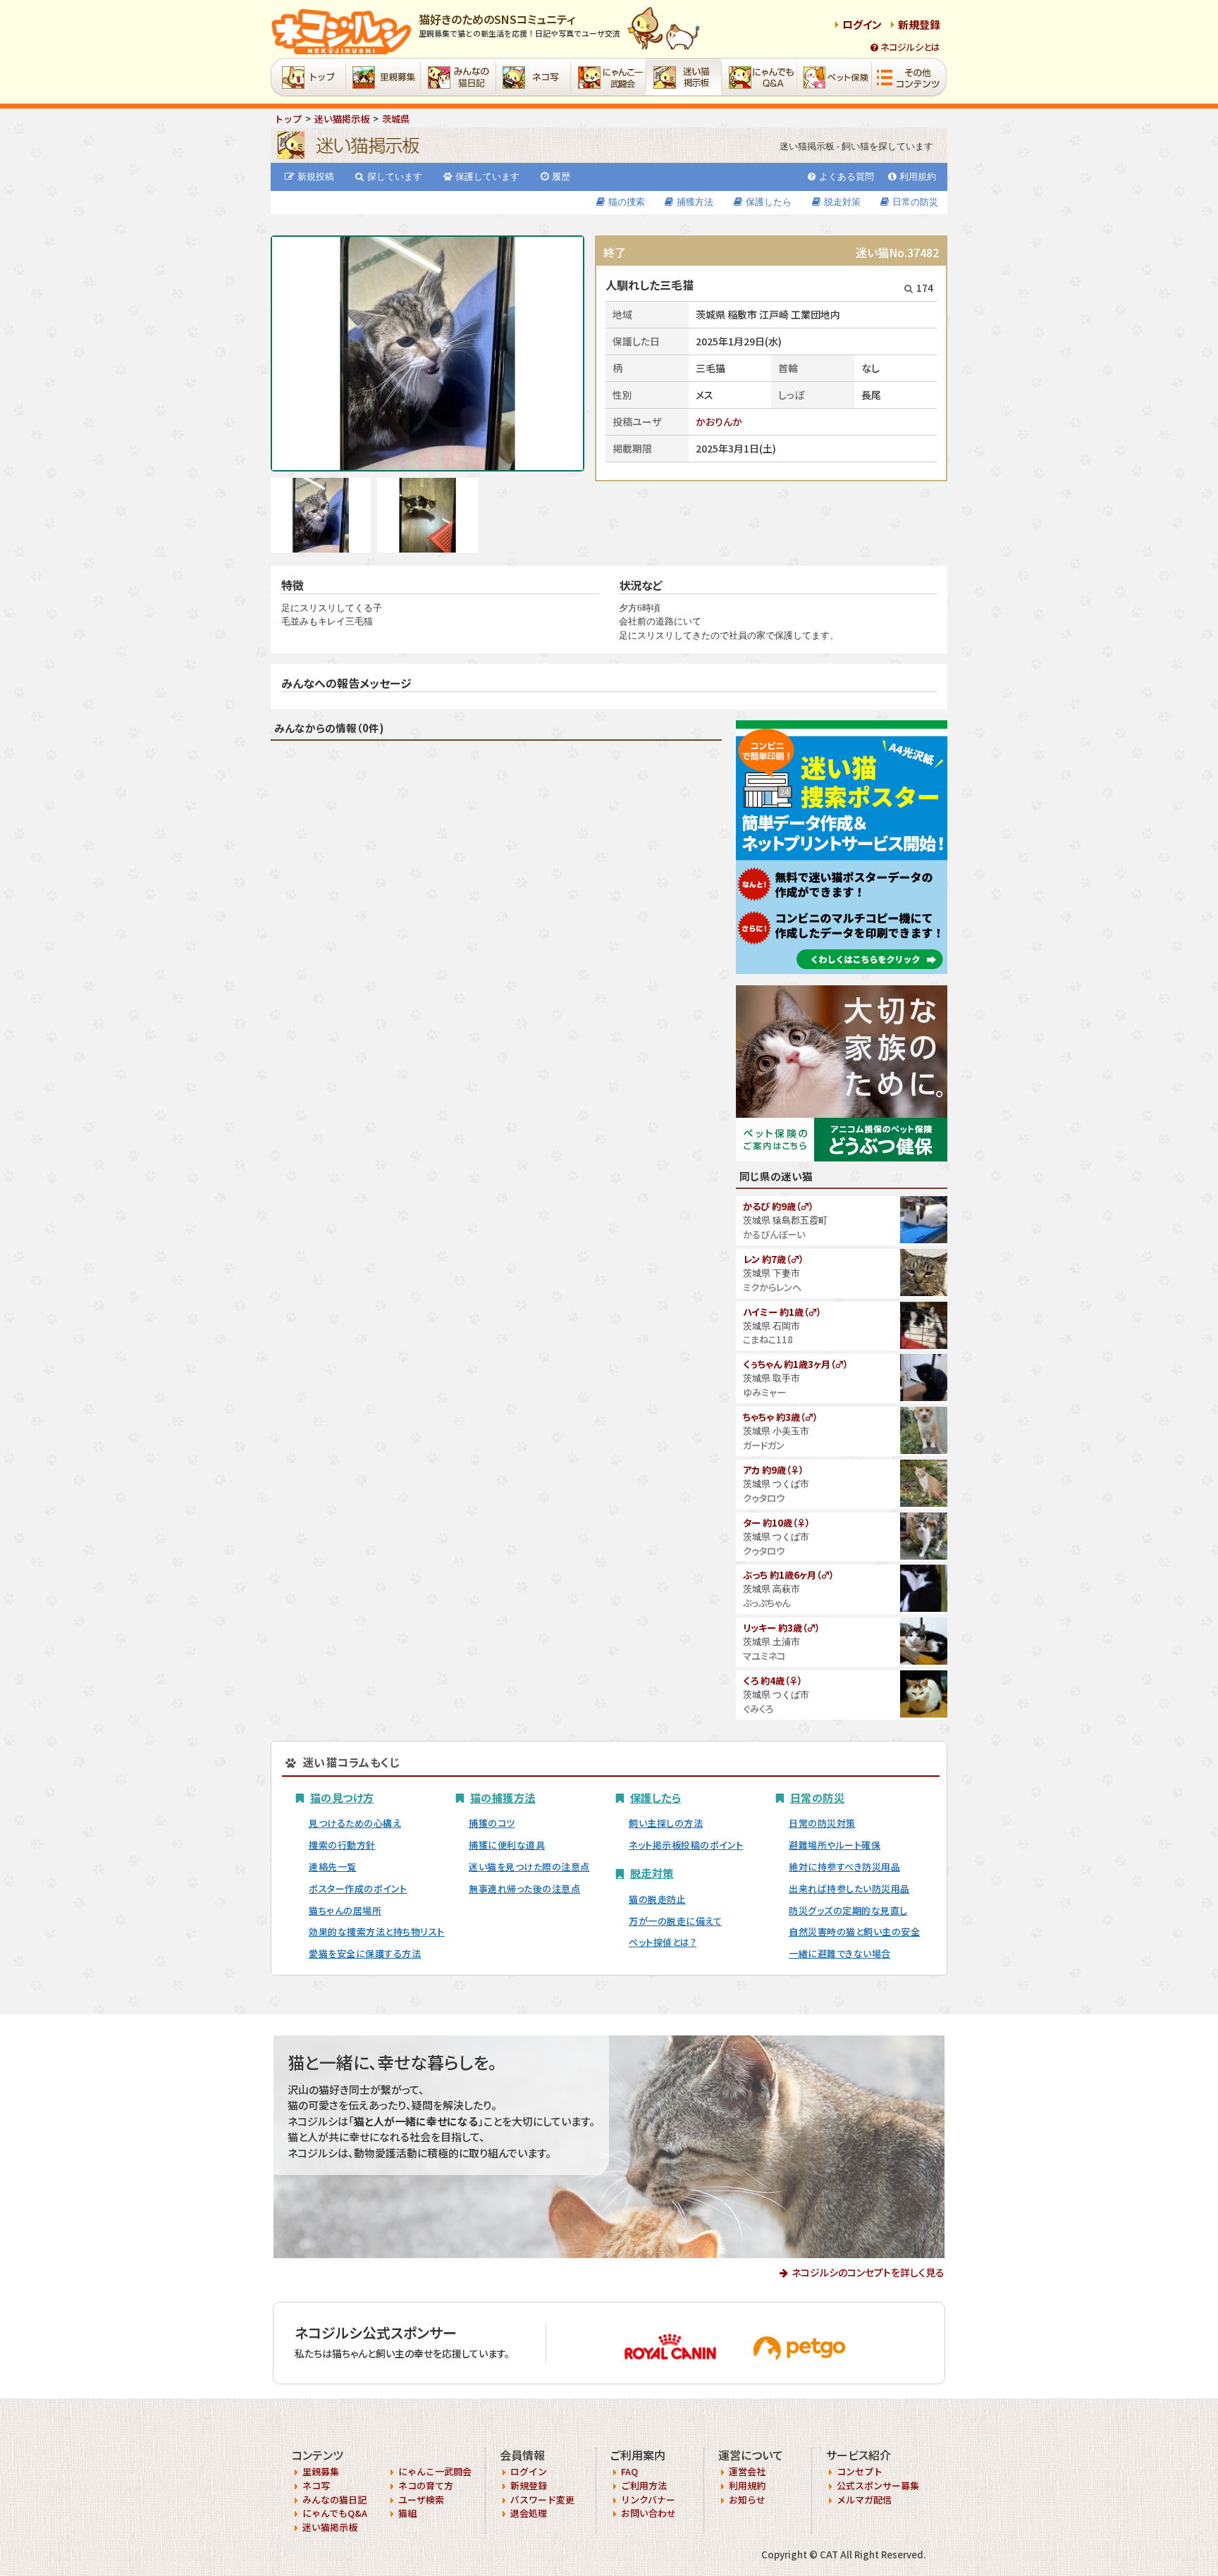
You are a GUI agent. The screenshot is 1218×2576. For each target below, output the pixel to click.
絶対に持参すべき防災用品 (844, 1867)
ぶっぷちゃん (767, 1603)
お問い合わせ (648, 2513)
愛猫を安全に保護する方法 (365, 1953)
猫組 (407, 2513)
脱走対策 (842, 202)
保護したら (769, 202)
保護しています (487, 177)
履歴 (561, 177)
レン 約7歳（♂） (773, 1259)
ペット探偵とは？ (663, 1942)
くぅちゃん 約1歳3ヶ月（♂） (795, 1364)
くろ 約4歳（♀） (773, 1681)
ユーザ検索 (421, 2500)
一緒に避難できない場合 (840, 1953)
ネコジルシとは (910, 47)
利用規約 (918, 177)
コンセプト (860, 2471)
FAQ (629, 2471)
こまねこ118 (768, 1339)
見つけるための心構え (355, 1823)
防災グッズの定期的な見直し (848, 1910)
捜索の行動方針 (342, 1845)
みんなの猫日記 (334, 2500)
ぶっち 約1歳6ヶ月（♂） (788, 1575)
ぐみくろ (758, 1709)
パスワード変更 (542, 2500)
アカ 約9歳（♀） (773, 1470)
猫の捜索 (627, 202)
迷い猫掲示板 (330, 2527)
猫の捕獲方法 (503, 1797)
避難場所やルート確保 (835, 1845)
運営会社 (747, 2471)
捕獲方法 (695, 202)
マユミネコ (764, 1656)
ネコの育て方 (426, 2485)
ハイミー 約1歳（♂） (782, 1312)
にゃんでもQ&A (335, 2513)
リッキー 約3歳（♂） (781, 1628)
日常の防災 (915, 202)
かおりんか (719, 421)
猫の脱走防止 (657, 1899)
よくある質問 (847, 177)
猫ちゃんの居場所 (345, 1910)
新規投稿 (316, 177)
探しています (395, 177)
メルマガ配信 (864, 2500)
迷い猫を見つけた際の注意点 (529, 1867)
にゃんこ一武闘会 (435, 2471)
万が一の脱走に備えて (675, 1921)
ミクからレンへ (772, 1287)
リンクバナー (648, 2500)
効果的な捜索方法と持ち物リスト (377, 1931)
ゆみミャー (764, 1392)
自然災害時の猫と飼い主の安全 (854, 1931)
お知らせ (747, 2500)
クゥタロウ (764, 1498)
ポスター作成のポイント (358, 1888)
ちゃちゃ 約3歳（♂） (780, 1417)
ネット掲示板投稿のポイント (686, 1845)
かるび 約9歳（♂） (778, 1206)
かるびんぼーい (774, 1234)
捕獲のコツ (492, 1823)
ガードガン (764, 1445)
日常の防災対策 (822, 1823)
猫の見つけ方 (342, 1797)
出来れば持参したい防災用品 (849, 1888)
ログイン (862, 24)
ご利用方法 (644, 2485)
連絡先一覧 (333, 1867)
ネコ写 (316, 2485)
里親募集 (321, 2471)
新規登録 (919, 24)
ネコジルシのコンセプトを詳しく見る (868, 2272)
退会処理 (529, 2513)
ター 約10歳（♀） (776, 1523)
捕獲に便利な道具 (507, 1845)
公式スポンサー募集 (878, 2485)
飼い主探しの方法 (666, 1823)
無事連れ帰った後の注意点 (524, 1888)
